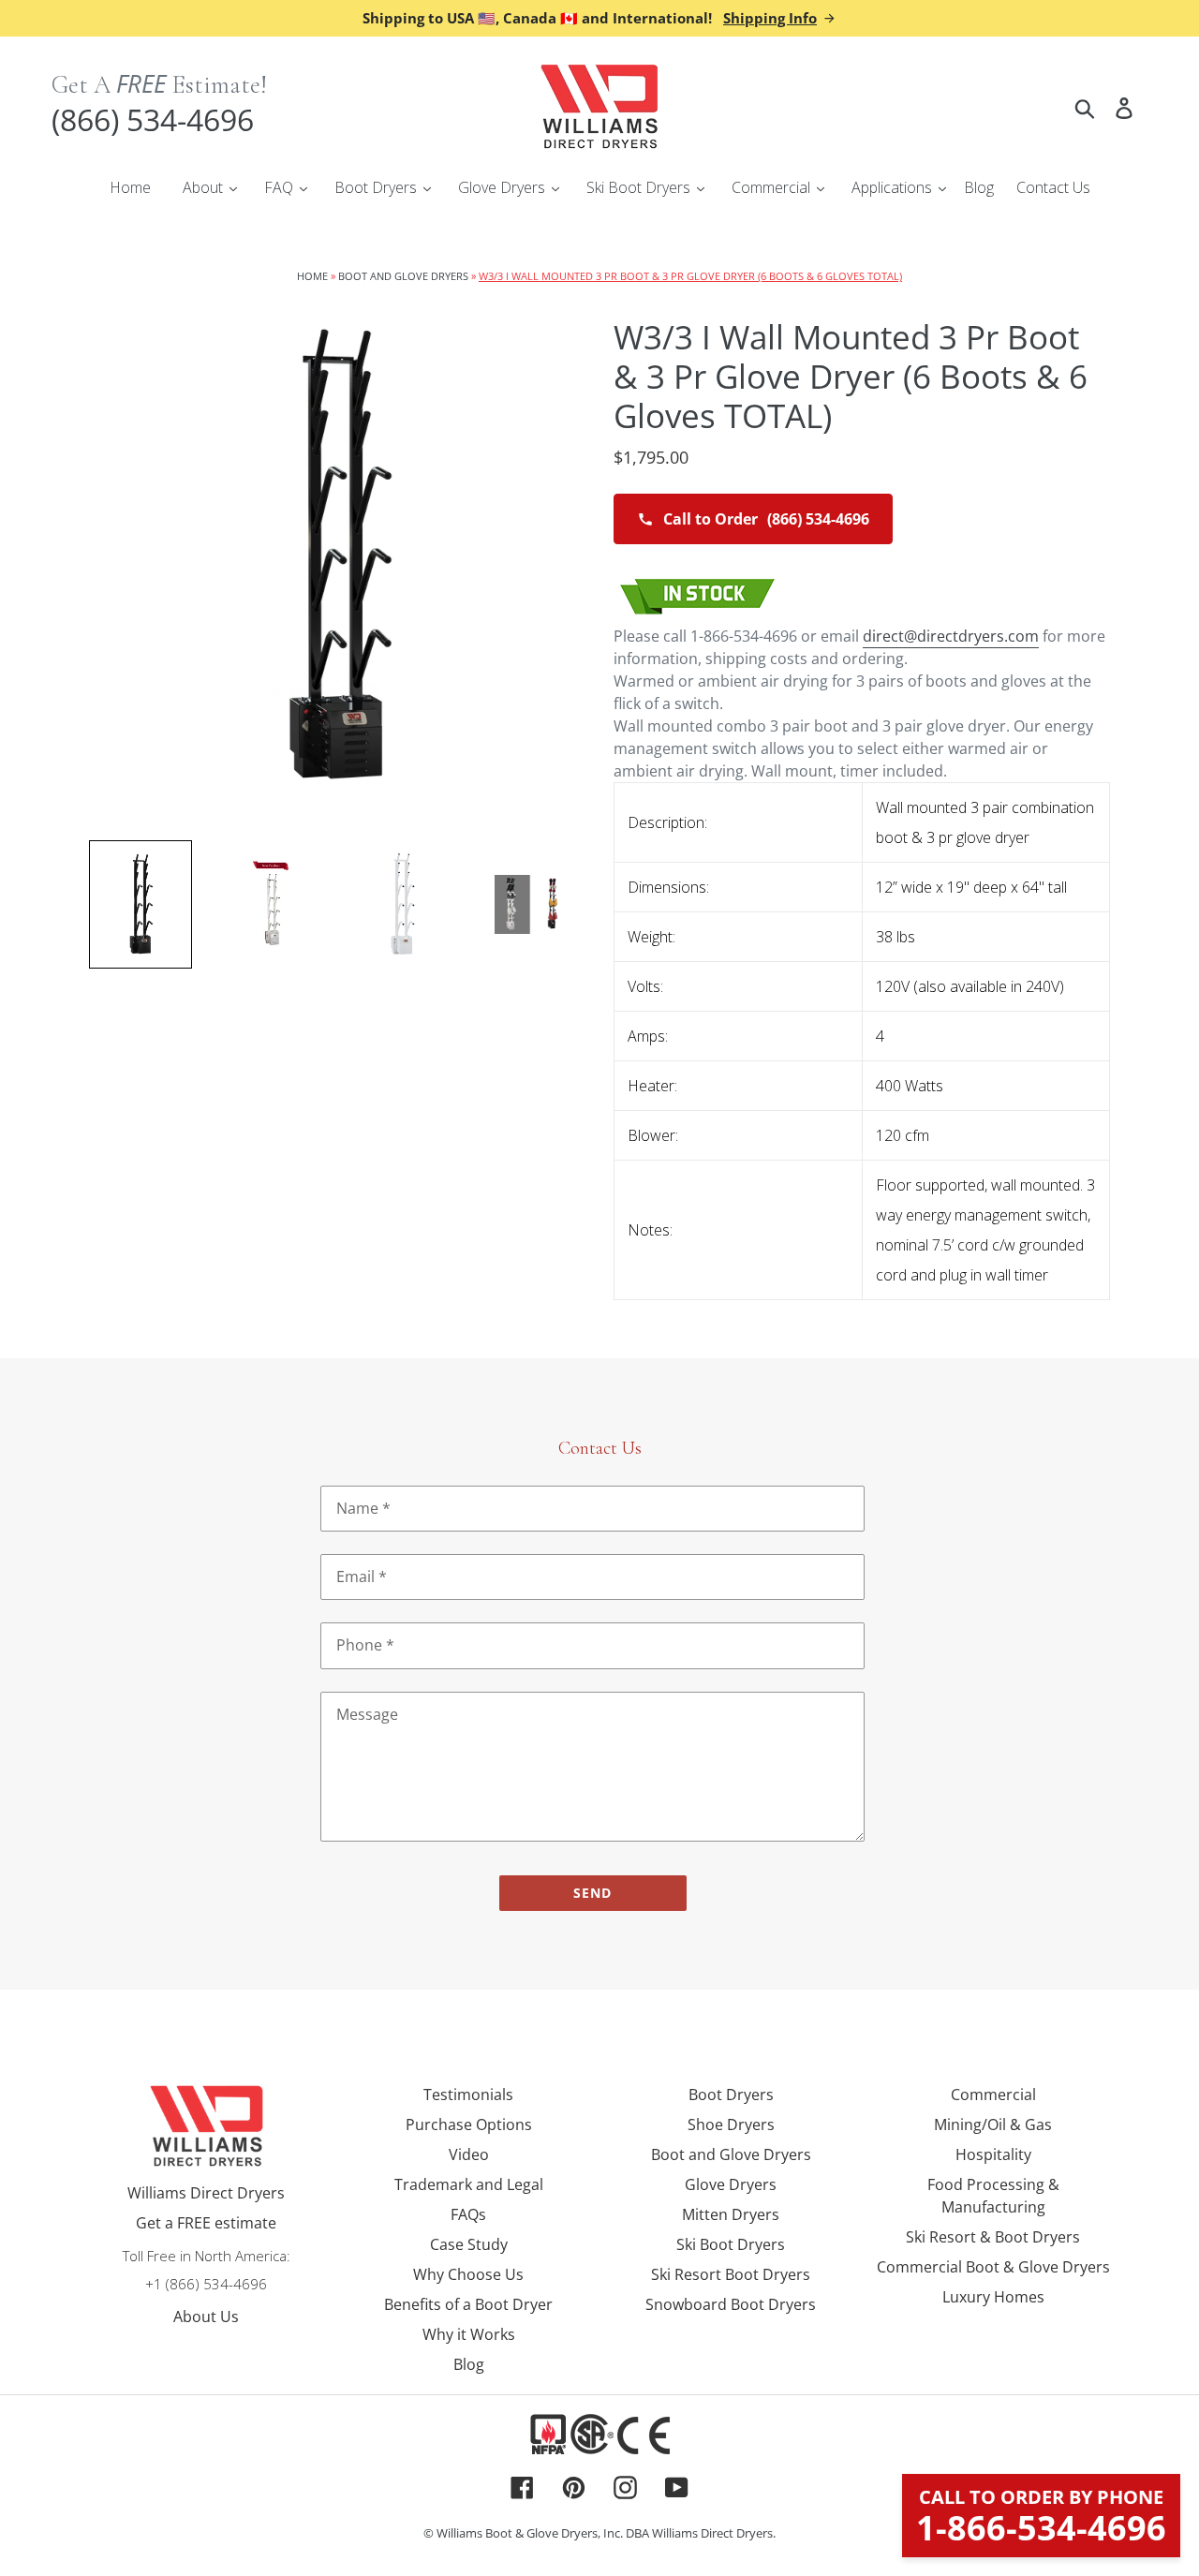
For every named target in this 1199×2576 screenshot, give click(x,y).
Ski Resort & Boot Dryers (993, 2237)
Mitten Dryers (731, 2214)
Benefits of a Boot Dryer (468, 2304)
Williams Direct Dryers (206, 2193)
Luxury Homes (993, 2297)
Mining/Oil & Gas (993, 2124)
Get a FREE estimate (206, 2223)
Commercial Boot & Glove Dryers (993, 2267)
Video (469, 2154)
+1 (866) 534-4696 (206, 2284)
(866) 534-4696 (153, 119)
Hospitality (993, 2154)
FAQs (468, 2214)
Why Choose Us (468, 2274)
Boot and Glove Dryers (403, 276)
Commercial (993, 2095)
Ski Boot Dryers (731, 2244)
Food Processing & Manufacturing (993, 2196)
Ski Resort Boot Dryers (731, 2274)
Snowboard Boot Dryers (731, 2304)
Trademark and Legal (469, 2184)
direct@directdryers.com (951, 636)
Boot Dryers (731, 2095)
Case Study (469, 2244)
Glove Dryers (731, 2184)
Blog (469, 2364)
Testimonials (468, 2095)
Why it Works (469, 2334)
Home (312, 276)
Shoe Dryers (731, 2124)
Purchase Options (469, 2124)
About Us (206, 2317)
